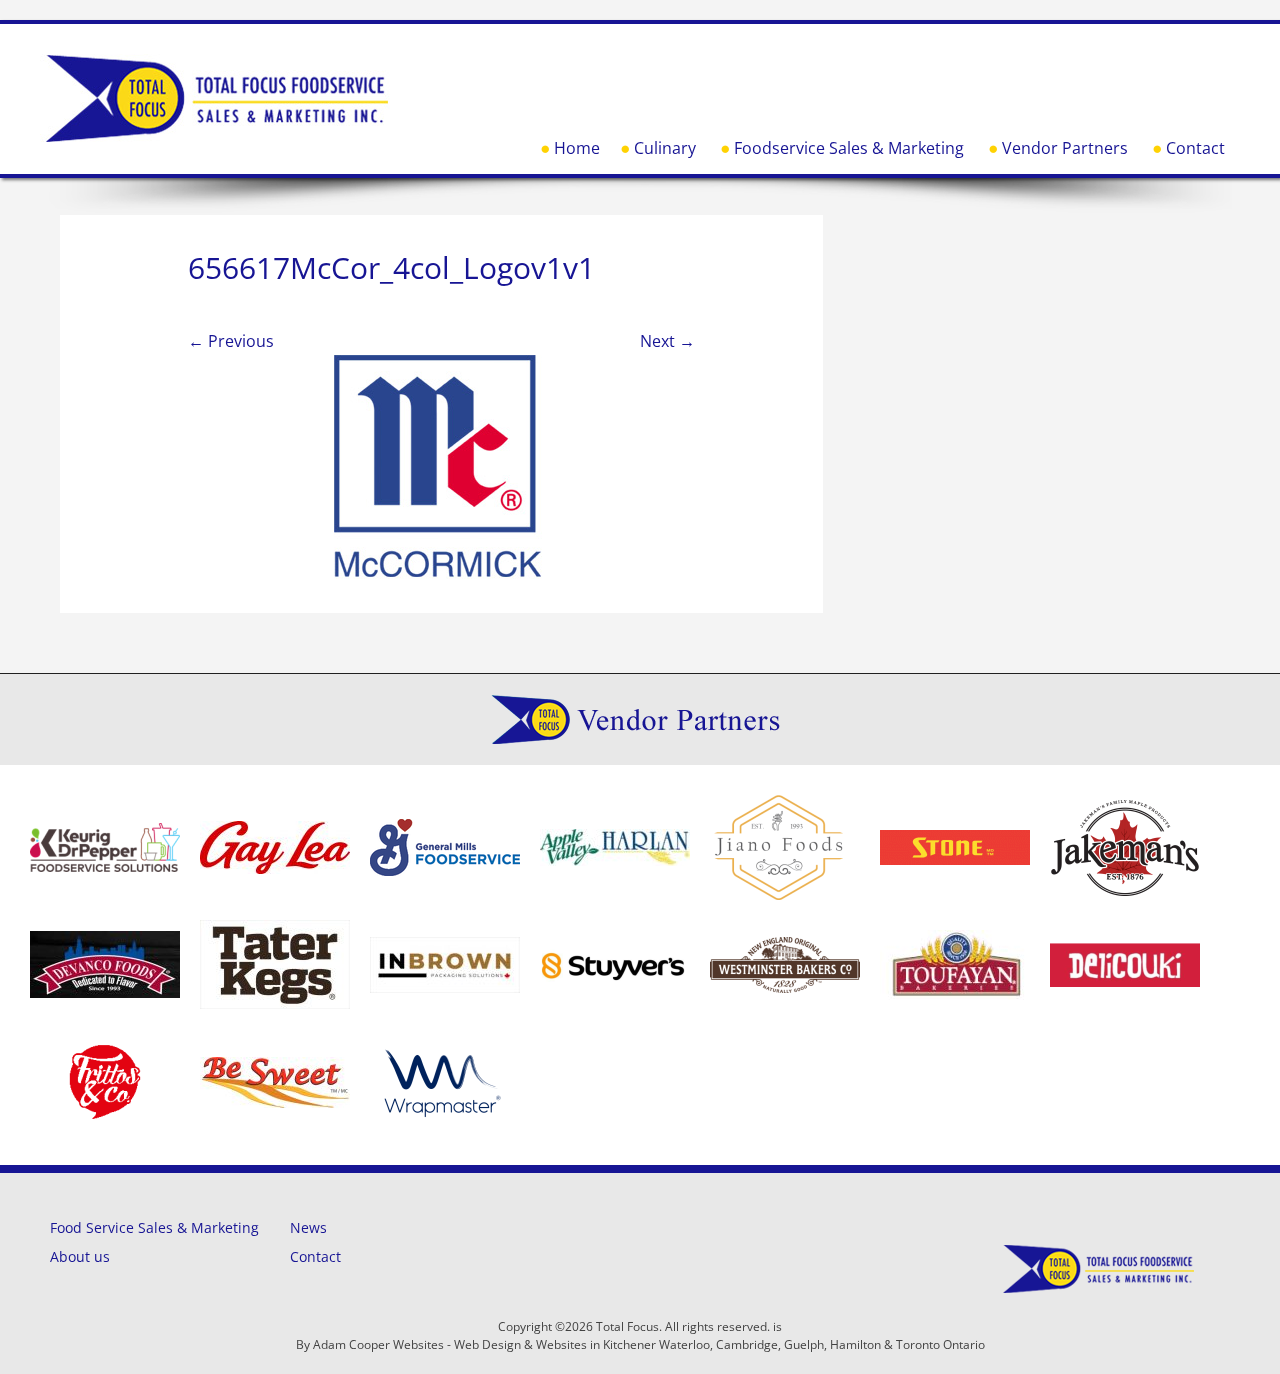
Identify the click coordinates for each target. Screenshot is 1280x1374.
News (308, 1227)
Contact (1195, 148)
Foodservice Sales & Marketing (849, 148)
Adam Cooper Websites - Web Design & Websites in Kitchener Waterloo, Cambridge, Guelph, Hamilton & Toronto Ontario (649, 1344)
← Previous (231, 341)
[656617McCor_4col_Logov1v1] (441, 455)
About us (80, 1256)
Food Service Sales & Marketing (154, 1227)
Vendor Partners (1065, 148)
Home (577, 148)
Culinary (665, 148)
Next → (667, 341)
